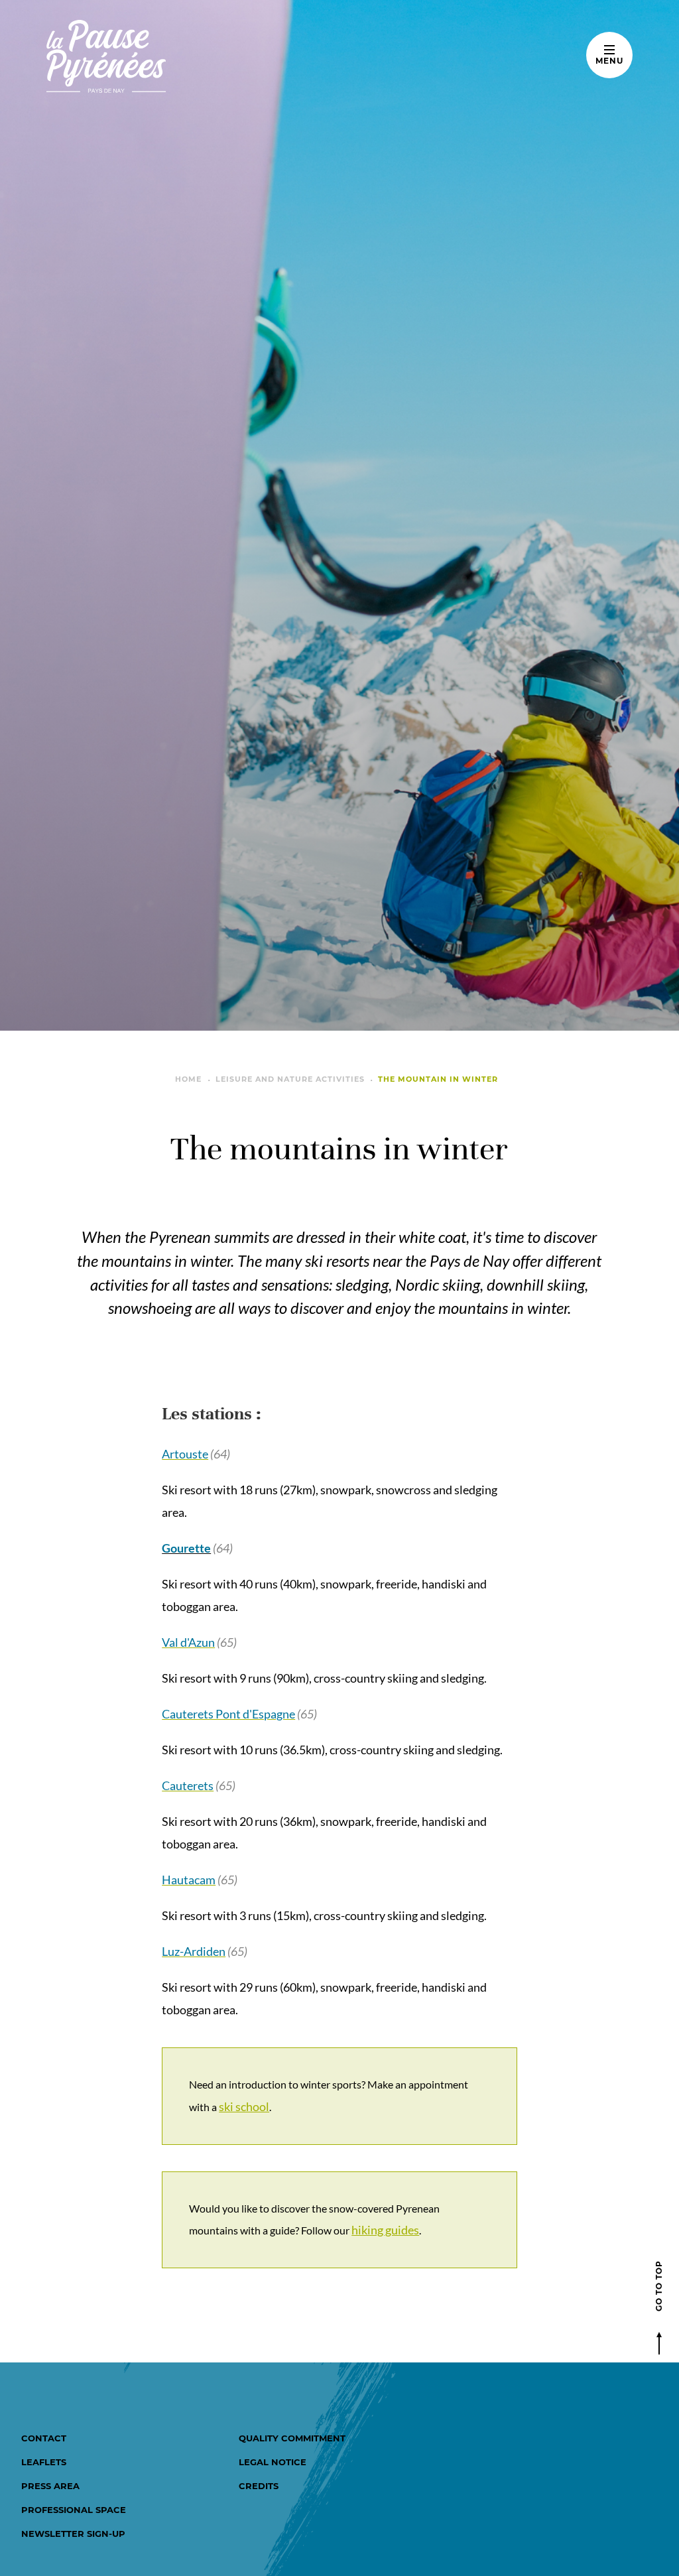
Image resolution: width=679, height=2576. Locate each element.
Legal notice (273, 2462)
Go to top (659, 2286)
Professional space (74, 2510)
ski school (244, 2106)
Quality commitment (292, 2438)
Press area (50, 2486)
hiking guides (385, 2230)
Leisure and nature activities (290, 1079)
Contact (44, 2438)
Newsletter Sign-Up (73, 2534)
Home (188, 1079)
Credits (259, 2486)
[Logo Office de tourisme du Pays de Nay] (148, 56)
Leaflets (44, 2462)
